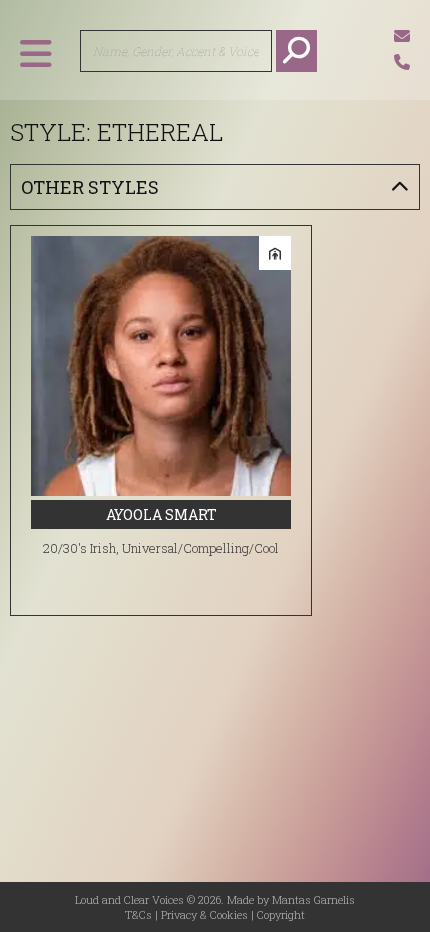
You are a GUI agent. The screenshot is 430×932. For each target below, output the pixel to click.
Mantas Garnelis (313, 899)
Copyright (281, 914)
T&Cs (138, 914)
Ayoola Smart (161, 514)
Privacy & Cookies (204, 914)
